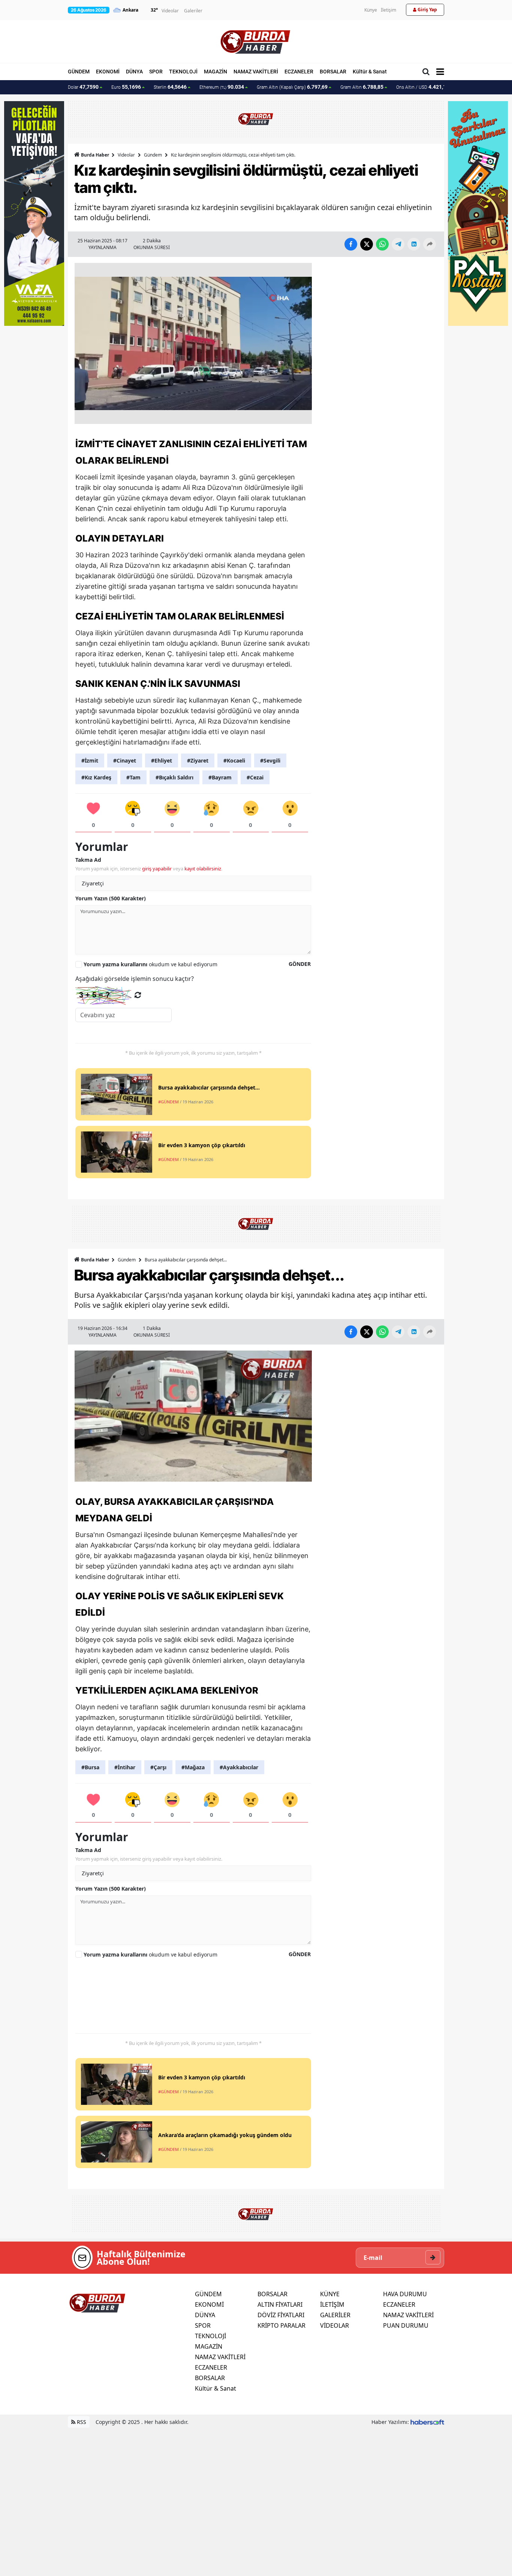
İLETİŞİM (332, 2304)
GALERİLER (335, 2315)
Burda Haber (95, 155)
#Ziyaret (198, 760)
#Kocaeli (234, 760)
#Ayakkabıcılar (239, 1767)
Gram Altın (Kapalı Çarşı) (292, 87)
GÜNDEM (79, 72)
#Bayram (220, 777)
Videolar (170, 11)
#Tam (133, 777)
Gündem (153, 155)
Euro (126, 87)
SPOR (156, 72)
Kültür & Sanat (370, 72)
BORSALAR (333, 72)
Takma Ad (88, 860)
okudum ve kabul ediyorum (150, 964)
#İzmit (90, 760)
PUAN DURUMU (406, 2325)
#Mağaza (193, 1767)
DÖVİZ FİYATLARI (281, 2315)
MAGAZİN (216, 72)
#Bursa (90, 1767)
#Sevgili (270, 760)
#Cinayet (125, 760)
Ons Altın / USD (423, 87)
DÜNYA (134, 72)
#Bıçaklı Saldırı (174, 777)
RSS (81, 2422)
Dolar (83, 87)
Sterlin (170, 87)
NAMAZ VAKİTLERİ (256, 72)
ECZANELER (299, 72)
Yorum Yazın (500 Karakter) (111, 898)
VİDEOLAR (335, 2325)
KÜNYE (330, 2294)
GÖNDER (300, 964)
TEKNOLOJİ (183, 72)
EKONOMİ (108, 72)
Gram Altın (362, 87)
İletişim (388, 10)
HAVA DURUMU (405, 2294)
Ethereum (222, 87)
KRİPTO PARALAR (281, 2325)
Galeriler (193, 11)
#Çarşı (158, 1767)
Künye (371, 10)
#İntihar (125, 1767)
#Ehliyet (162, 760)
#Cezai (255, 777)
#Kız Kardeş (96, 777)
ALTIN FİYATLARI (280, 2304)
